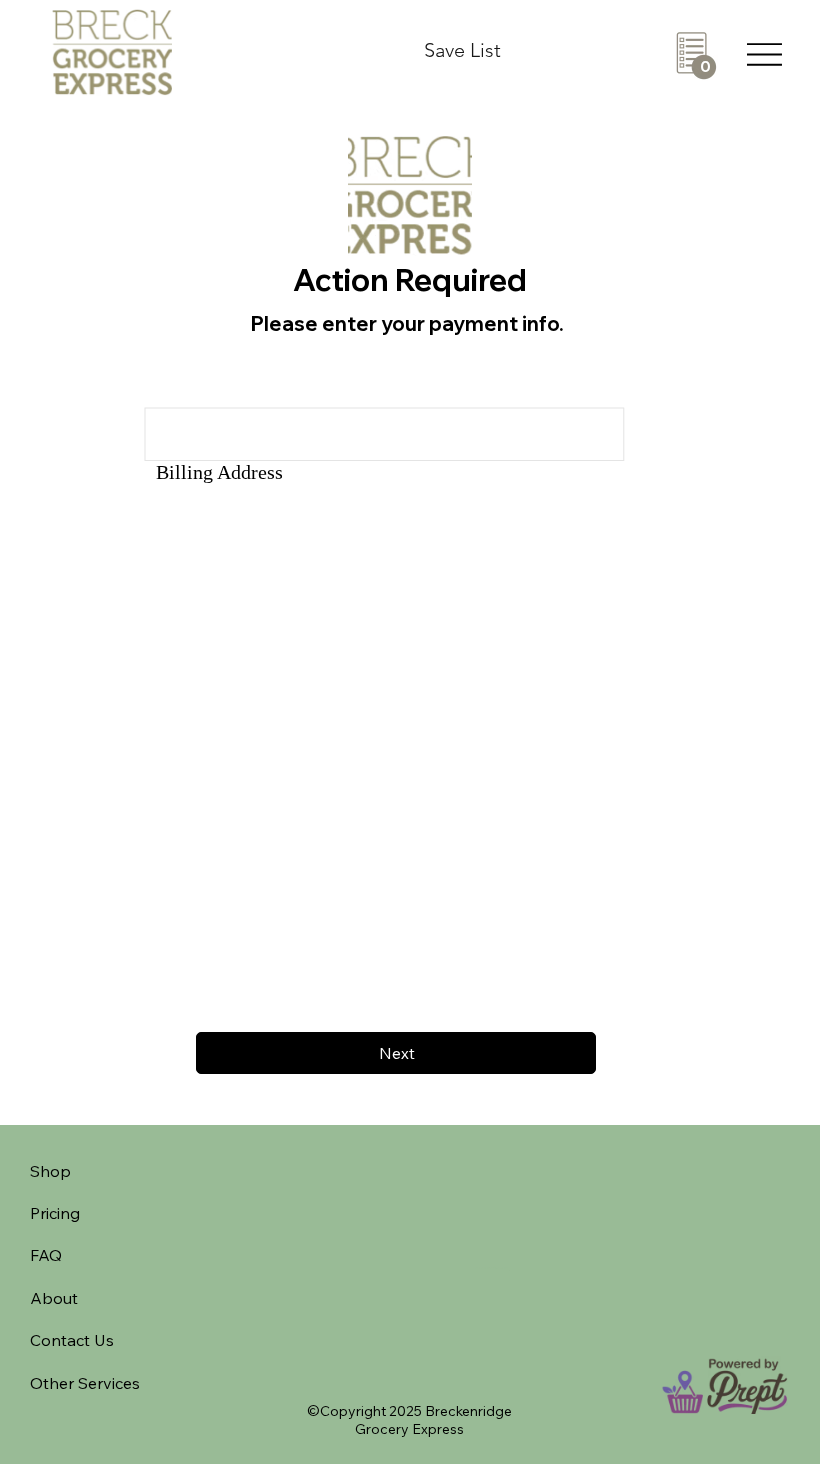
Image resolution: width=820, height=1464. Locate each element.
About (54, 1298)
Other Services (85, 1383)
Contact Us (72, 1340)
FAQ (46, 1255)
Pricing (55, 1213)
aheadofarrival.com (492, 1268)
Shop (50, 1171)
